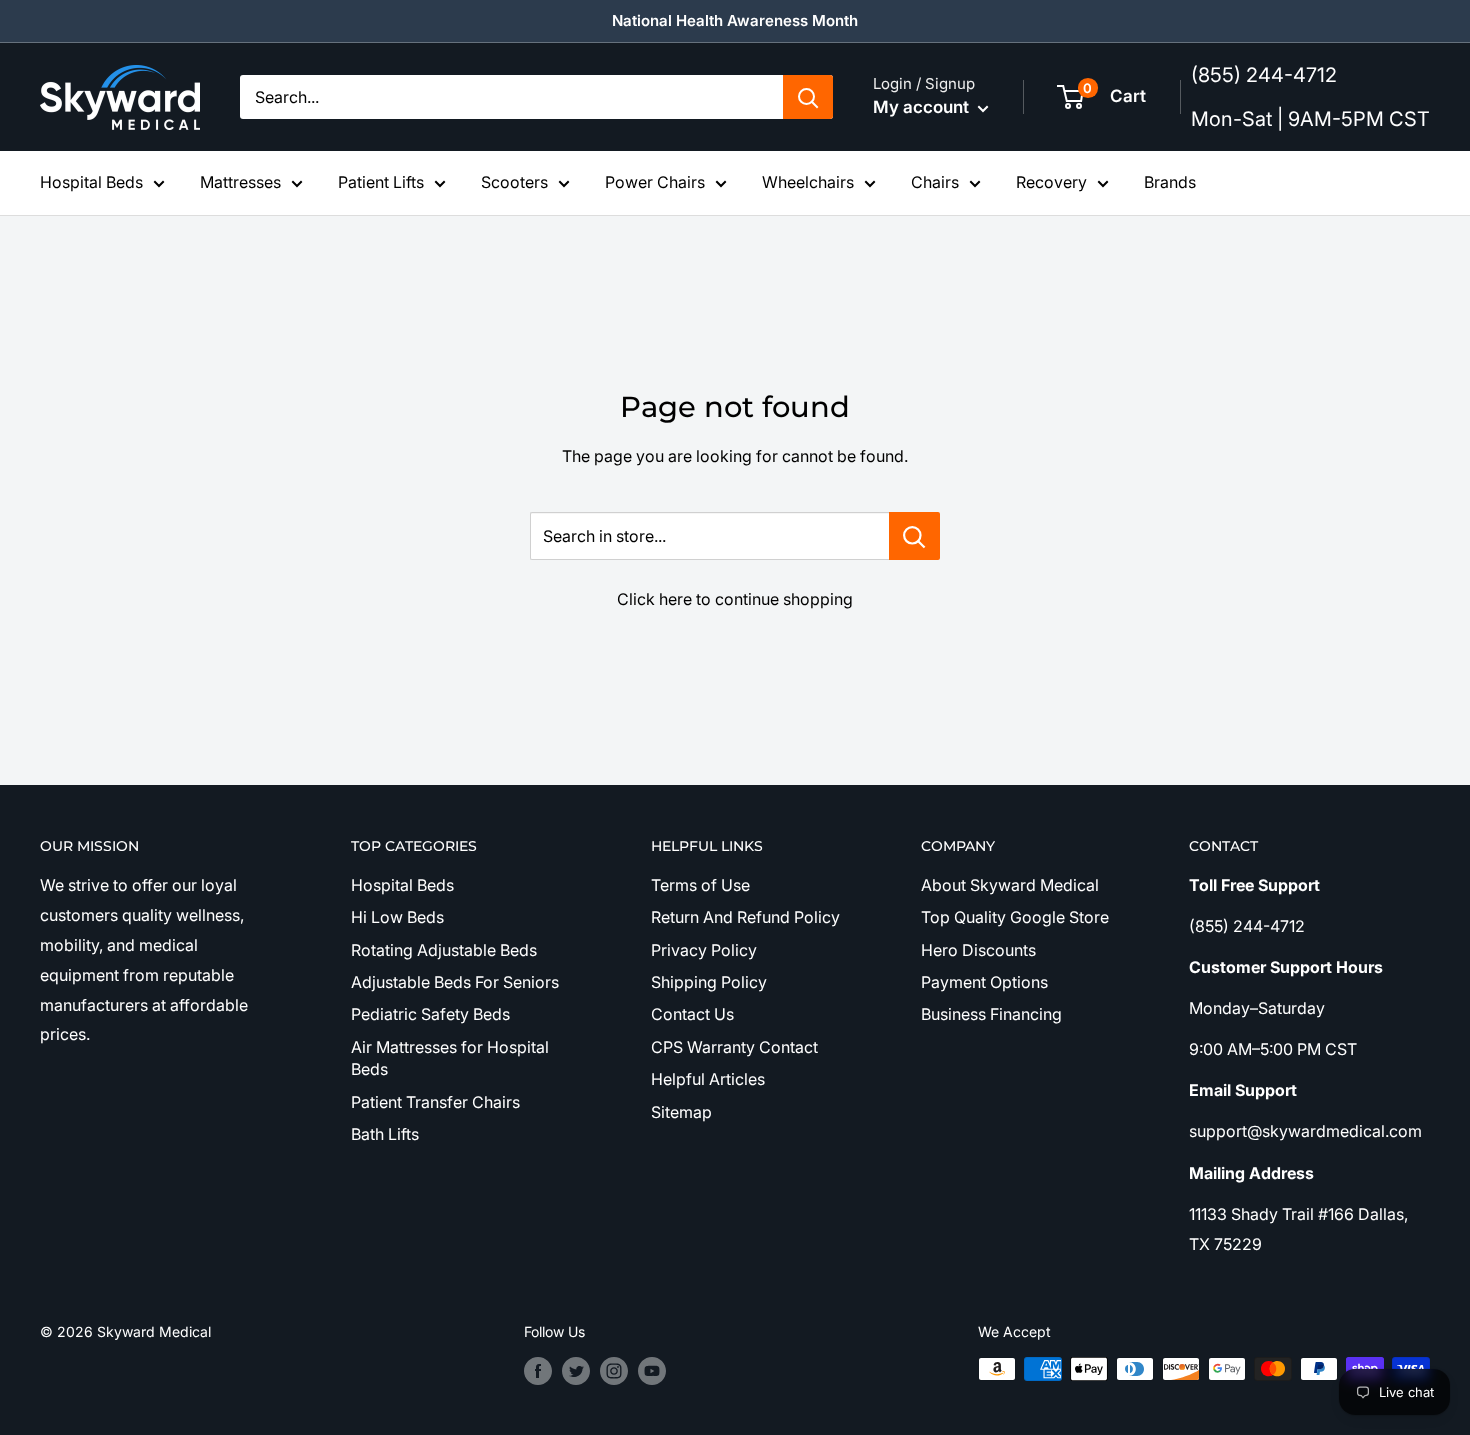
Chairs (935, 182)
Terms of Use (700, 885)
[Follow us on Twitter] (576, 1371)
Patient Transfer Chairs (435, 1102)
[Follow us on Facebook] (538, 1371)
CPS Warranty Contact (734, 1047)
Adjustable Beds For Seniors (455, 982)
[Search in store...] (914, 536)
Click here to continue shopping (735, 599)
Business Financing (991, 1014)
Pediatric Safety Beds (430, 1014)
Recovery (1051, 182)
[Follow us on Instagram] (614, 1371)
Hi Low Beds (397, 917)
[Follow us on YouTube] (652, 1371)
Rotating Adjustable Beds (444, 950)
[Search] (808, 97)
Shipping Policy (709, 982)
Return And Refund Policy (745, 917)
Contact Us (692, 1014)
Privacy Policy (704, 950)
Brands (1170, 182)
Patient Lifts (381, 182)
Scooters (514, 182)
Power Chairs (655, 182)
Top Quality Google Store (1015, 917)
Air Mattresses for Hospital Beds (450, 1058)
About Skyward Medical (1010, 885)
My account (923, 107)
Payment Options (984, 982)
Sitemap (681, 1112)
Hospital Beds (91, 182)
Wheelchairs (808, 182)
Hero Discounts (978, 950)
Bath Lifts (385, 1134)
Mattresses (240, 182)
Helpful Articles (708, 1079)
